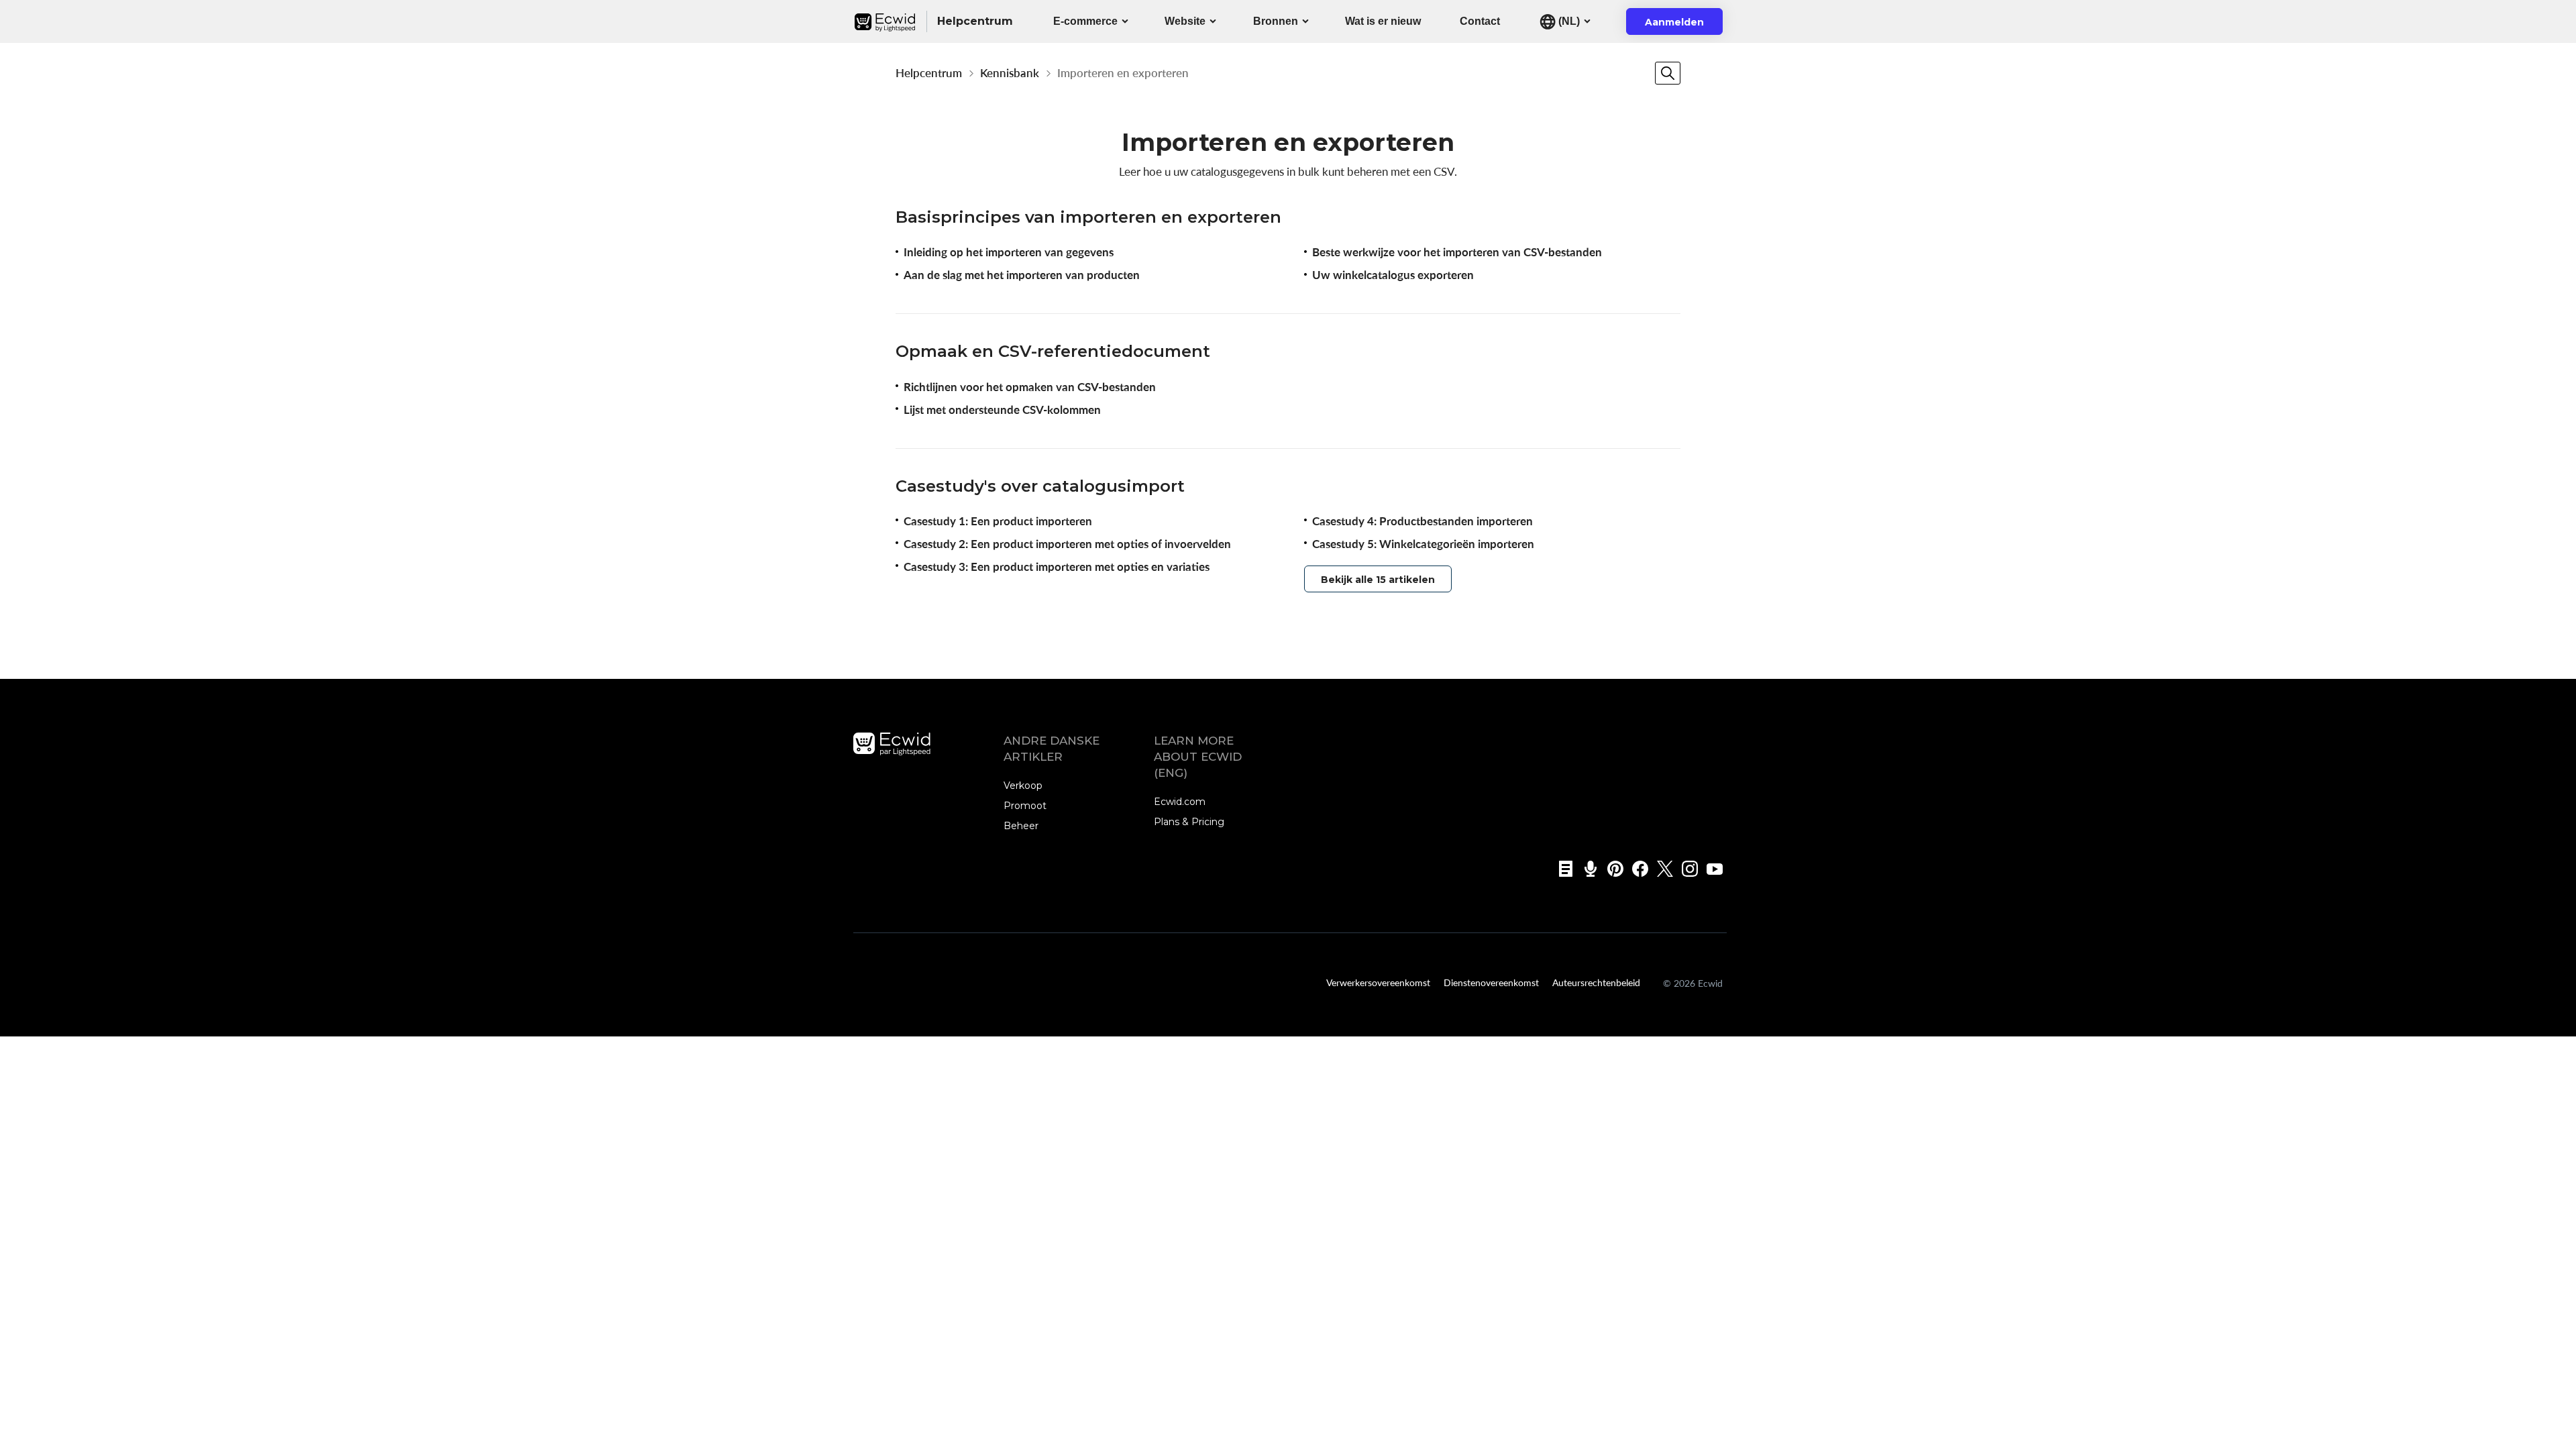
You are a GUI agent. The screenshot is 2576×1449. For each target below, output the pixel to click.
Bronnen (1276, 21)
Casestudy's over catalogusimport (1040, 486)
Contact (1480, 21)
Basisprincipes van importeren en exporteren (1088, 217)
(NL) (1568, 21)
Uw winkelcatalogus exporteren (1393, 275)
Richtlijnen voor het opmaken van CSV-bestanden (1030, 387)
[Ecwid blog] (1561, 869)
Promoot (1025, 806)
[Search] (1668, 73)
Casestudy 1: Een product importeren (998, 521)
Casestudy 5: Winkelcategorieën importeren (1423, 544)
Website (1185, 21)
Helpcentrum (929, 73)
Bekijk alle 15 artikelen (1378, 580)
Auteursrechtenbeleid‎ (1596, 982)
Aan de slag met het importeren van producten (1022, 275)
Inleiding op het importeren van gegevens (1009, 252)
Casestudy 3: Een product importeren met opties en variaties (1057, 567)
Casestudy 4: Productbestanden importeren (1423, 521)
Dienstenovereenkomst (1491, 982)
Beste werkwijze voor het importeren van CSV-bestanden (1457, 252)
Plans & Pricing (1189, 822)
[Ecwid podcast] (1586, 869)
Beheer (1021, 826)
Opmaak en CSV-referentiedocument (1053, 351)
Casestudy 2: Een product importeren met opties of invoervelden (1067, 544)
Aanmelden (1683, 25)
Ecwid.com (1180, 802)
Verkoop (1023, 786)
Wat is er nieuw (1383, 21)
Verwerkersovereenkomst (1378, 982)
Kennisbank (1010, 73)
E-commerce (1085, 21)
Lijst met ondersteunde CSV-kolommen (1002, 410)
